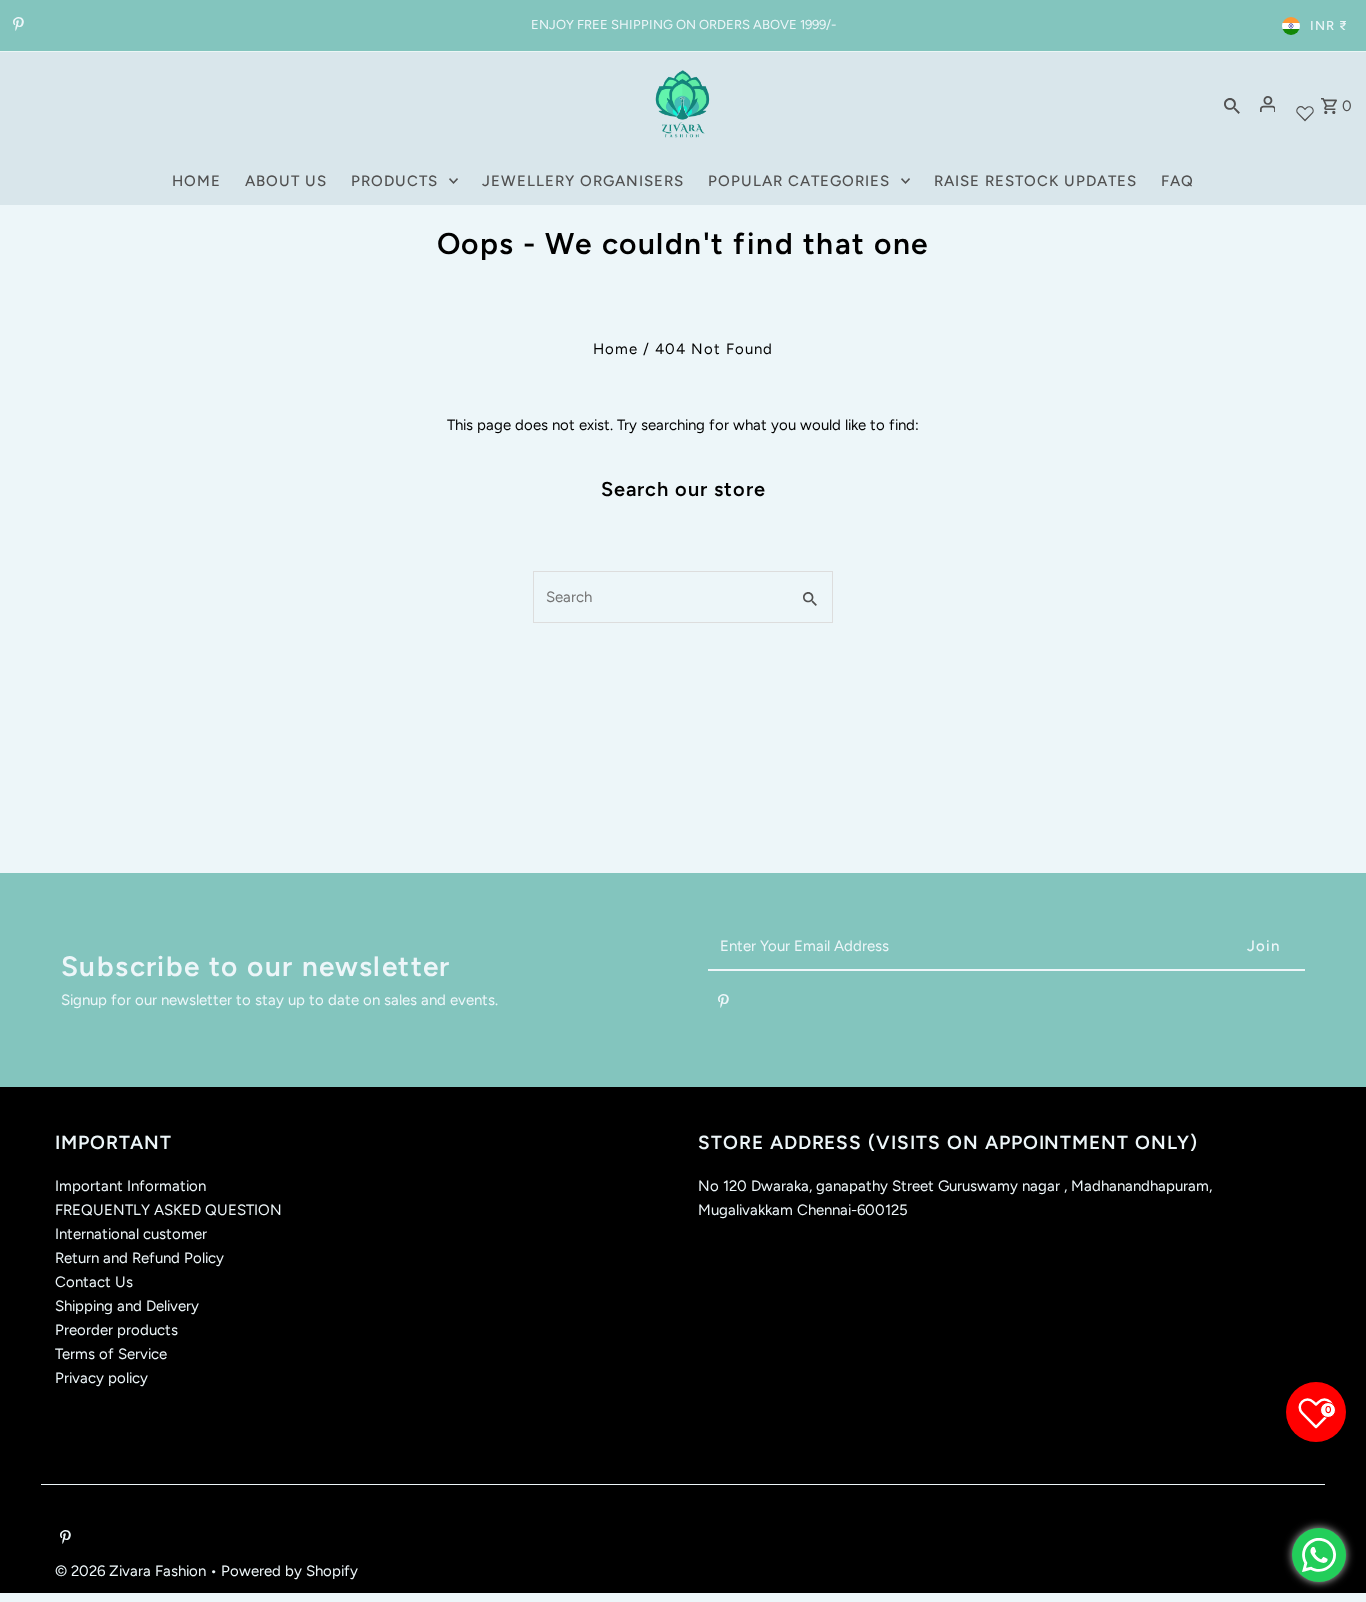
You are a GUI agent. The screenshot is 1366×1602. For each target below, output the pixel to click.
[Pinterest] (16, 26)
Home (615, 349)
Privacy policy (101, 1378)
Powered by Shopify (289, 1571)
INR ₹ (1329, 25)
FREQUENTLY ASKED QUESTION (168, 1210)
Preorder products (116, 1330)
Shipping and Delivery (127, 1306)
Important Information (130, 1186)
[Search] (1232, 104)
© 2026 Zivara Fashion (132, 1571)
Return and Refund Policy (139, 1258)
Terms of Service (111, 1354)
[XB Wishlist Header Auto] (1305, 104)
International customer (131, 1234)
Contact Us (94, 1282)
